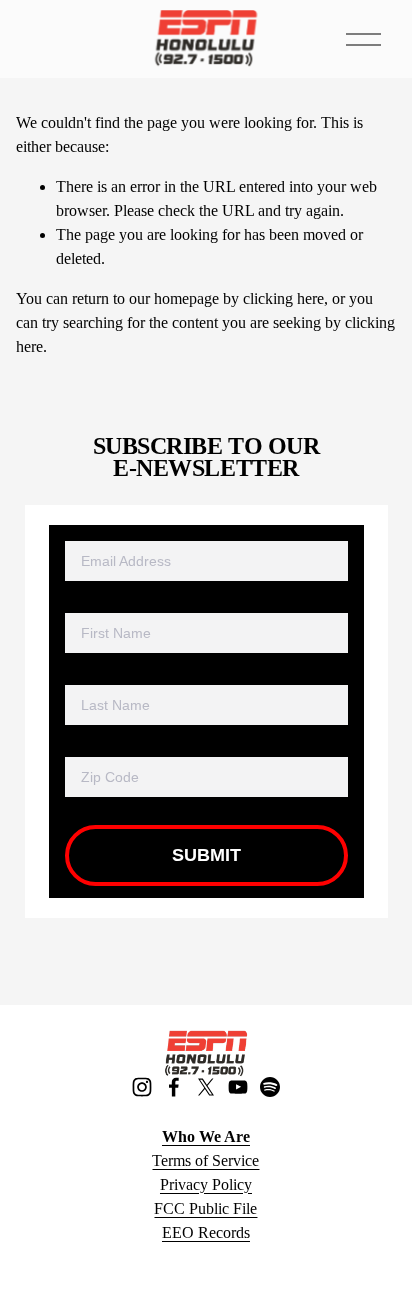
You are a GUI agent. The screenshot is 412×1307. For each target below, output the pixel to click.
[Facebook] (174, 1087)
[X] (206, 1087)
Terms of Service (205, 1160)
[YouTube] (238, 1087)
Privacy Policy (206, 1184)
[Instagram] (142, 1087)
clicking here (283, 298)
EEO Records (206, 1232)
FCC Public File (205, 1208)
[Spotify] (270, 1087)
